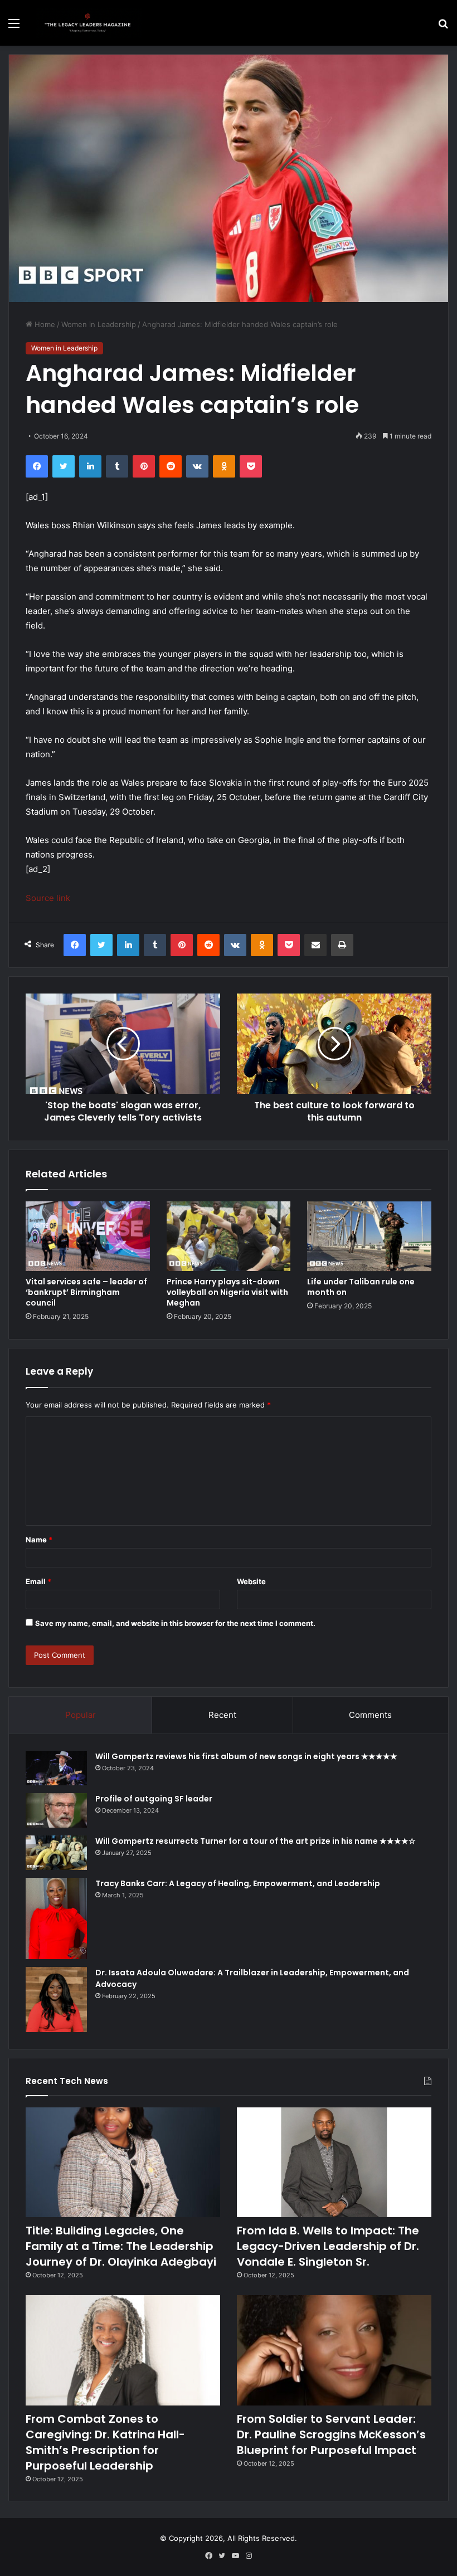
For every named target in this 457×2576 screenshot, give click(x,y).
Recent (222, 1715)
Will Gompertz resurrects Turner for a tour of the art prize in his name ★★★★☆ (256, 1841)
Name (39, 1540)
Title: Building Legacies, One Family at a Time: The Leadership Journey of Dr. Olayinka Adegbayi (121, 2246)
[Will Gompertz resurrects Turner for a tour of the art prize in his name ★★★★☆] (56, 1853)
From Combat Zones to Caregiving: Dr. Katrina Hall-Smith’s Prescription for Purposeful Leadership (105, 2442)
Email (38, 1581)
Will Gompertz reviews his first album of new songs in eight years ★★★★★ (246, 1756)
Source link (48, 898)
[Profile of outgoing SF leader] (56, 1810)
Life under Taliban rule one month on (361, 1287)
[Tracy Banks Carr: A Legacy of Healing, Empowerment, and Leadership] (56, 1919)
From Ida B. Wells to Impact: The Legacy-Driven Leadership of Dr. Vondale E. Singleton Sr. (328, 2246)
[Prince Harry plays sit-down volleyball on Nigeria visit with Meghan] (229, 1236)
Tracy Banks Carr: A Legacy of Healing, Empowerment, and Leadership (238, 1883)
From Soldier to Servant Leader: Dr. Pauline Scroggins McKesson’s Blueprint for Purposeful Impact (331, 2434)
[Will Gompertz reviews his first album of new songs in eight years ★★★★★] (56, 1768)
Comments (370, 1715)
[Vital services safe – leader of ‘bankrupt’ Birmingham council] (88, 1236)
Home (44, 324)
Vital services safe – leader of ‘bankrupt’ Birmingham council (86, 1292)
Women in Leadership (99, 324)
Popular (81, 1715)
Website (251, 1581)
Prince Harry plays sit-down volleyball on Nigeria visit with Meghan (227, 1292)
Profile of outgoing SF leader (154, 1799)
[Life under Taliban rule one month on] (369, 1236)
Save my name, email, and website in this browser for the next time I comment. (175, 1623)
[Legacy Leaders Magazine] (89, 23)
